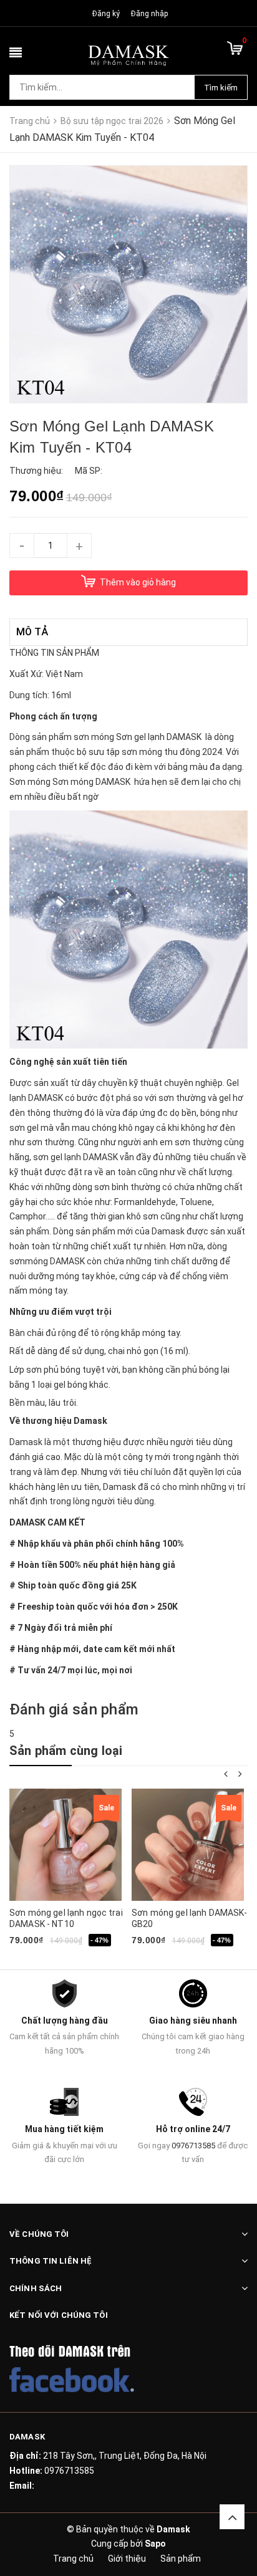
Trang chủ (73, 2559)
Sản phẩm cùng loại (66, 1751)
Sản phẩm (181, 2559)
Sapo (155, 2544)
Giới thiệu (127, 2559)
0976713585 (193, 2146)
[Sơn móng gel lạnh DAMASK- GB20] (188, 1845)
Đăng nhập (149, 14)
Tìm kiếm (221, 88)
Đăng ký (106, 14)
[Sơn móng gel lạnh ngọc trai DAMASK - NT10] (65, 1845)
